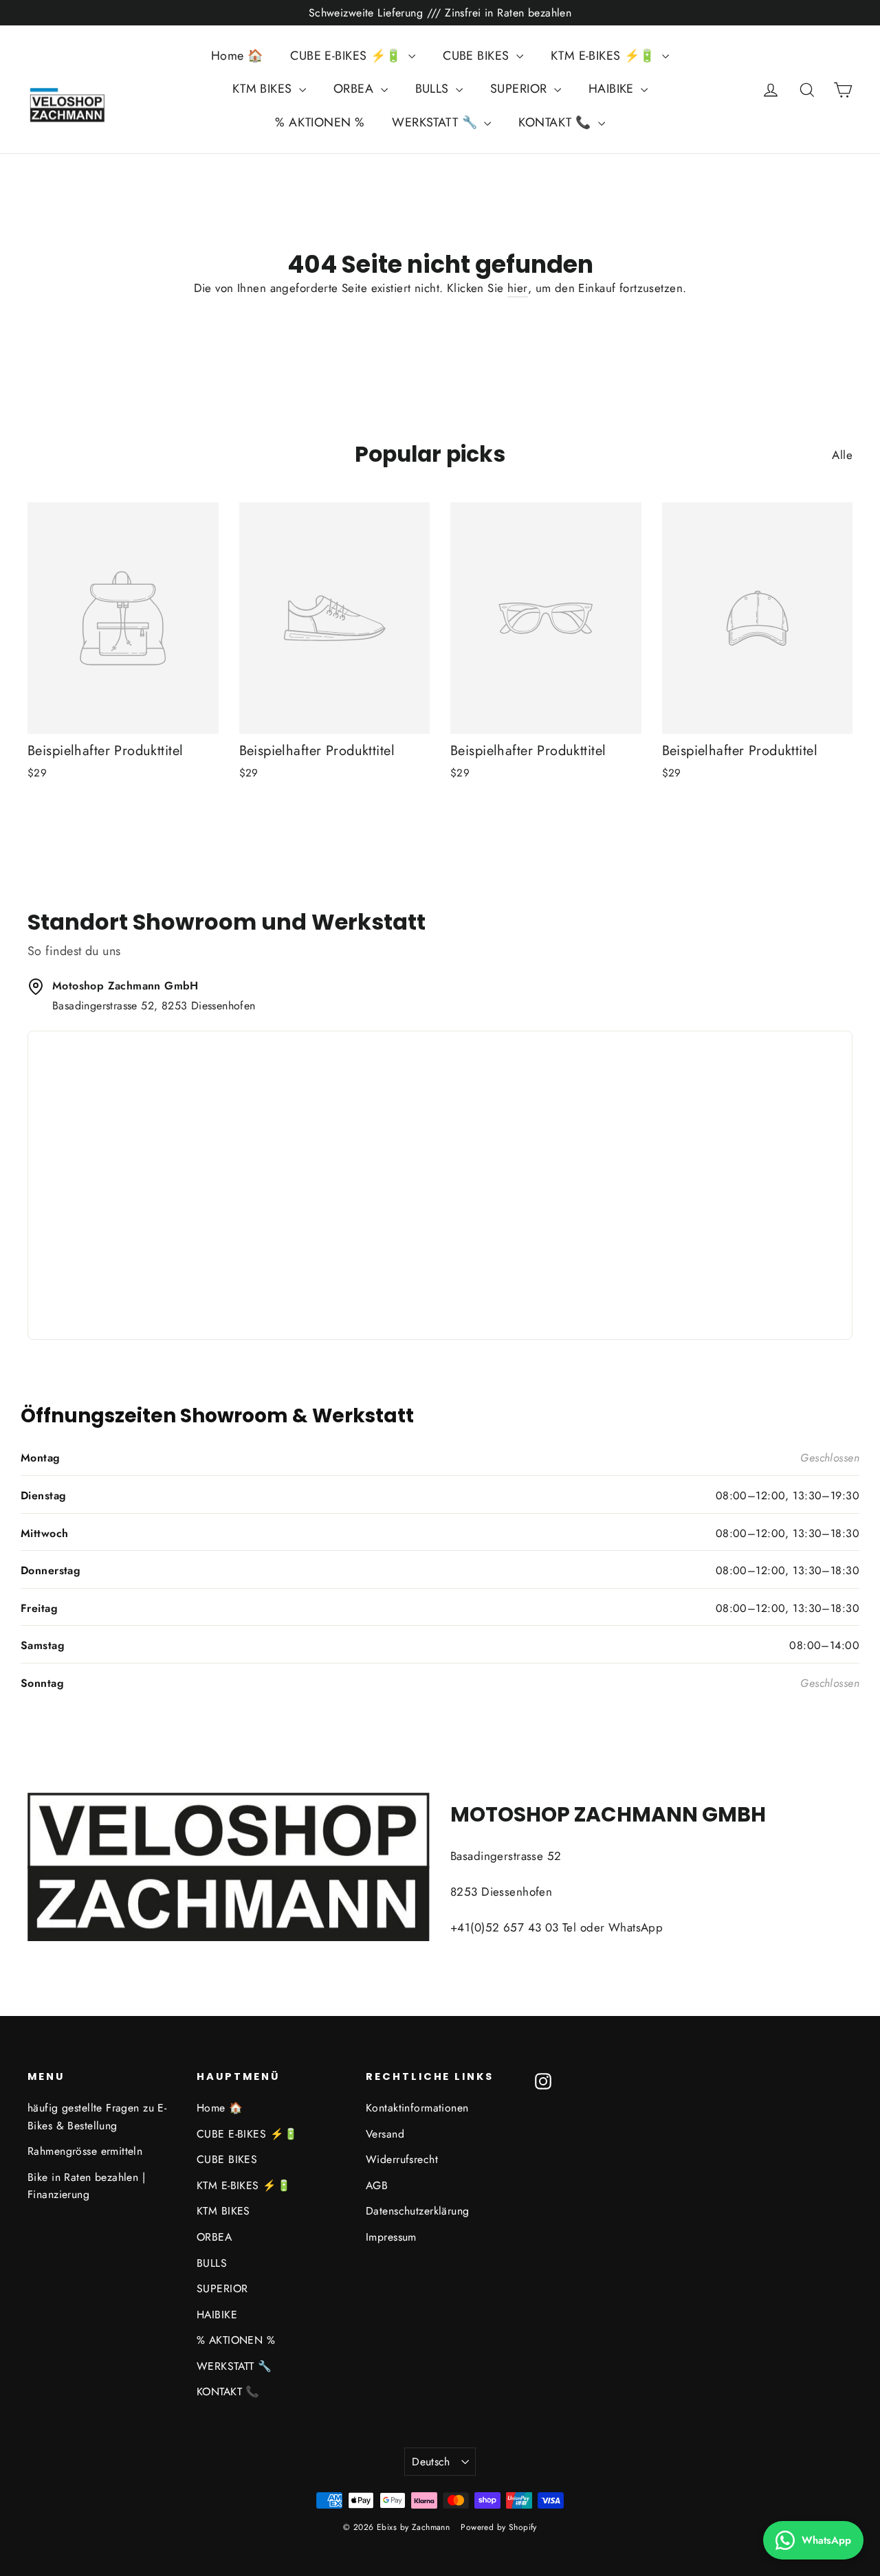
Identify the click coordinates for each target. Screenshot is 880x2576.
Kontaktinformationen (417, 2108)
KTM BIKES (264, 89)
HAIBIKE (613, 89)
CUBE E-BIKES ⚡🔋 (348, 56)
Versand (385, 2134)
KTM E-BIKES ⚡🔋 (605, 56)
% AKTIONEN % (320, 122)
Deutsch (431, 2462)
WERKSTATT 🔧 (436, 122)
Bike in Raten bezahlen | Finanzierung (86, 2186)
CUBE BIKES (478, 56)
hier (518, 288)
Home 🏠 (237, 56)
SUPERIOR (520, 89)
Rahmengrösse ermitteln (85, 2151)
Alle (842, 455)
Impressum (391, 2237)
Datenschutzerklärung (418, 2211)
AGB (377, 2185)
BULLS (434, 89)
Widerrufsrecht (402, 2159)
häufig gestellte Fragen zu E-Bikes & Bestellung (97, 2116)
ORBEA (355, 89)
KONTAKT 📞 (556, 122)
